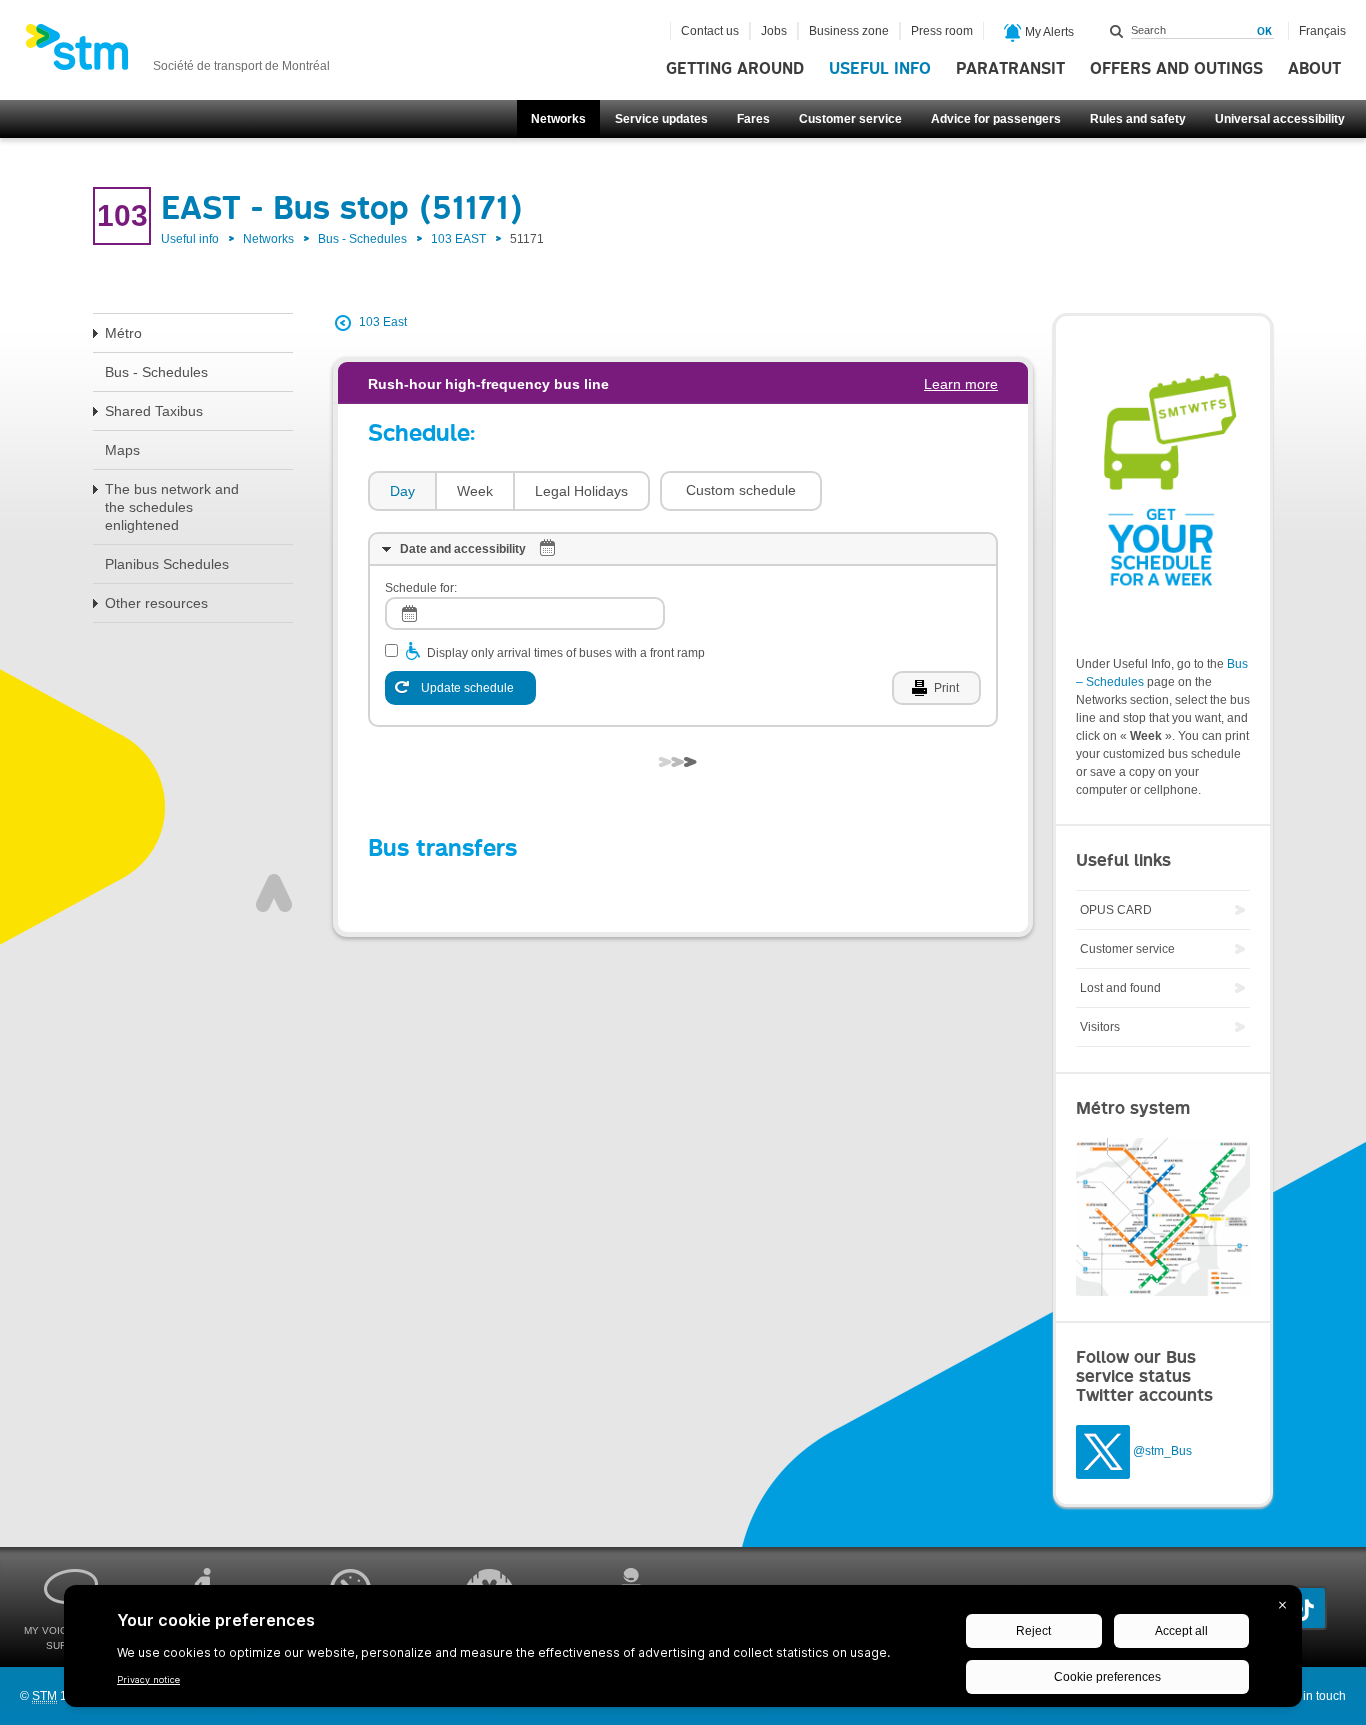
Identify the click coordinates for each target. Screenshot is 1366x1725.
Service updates (661, 119)
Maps (122, 450)
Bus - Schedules (362, 239)
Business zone (849, 31)
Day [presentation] (402, 491)
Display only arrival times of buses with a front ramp (566, 653)
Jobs (774, 31)
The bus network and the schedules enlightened (172, 507)
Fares (753, 119)
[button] (741, 491)
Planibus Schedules (167, 564)
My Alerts (1048, 32)
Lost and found (1120, 988)
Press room (942, 31)
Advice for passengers (996, 119)
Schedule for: (421, 588)
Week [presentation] (475, 491)
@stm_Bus (1162, 1451)
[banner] (177, 53)
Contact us (710, 31)
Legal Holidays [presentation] (581, 491)
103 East (383, 322)
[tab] (401, 491)
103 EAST (458, 239)
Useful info (880, 69)
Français (1322, 31)
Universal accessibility (1280, 119)
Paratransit (1010, 69)
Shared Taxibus (154, 411)
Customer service (850, 119)
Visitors (1100, 1027)
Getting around (735, 69)
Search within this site (1117, 31)
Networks (558, 119)
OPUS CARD (1116, 910)
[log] (525, 613)
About (1314, 69)
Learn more (961, 384)
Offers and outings (1176, 69)
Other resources (156, 603)
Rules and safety (1138, 119)
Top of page (274, 893)
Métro (123, 333)
